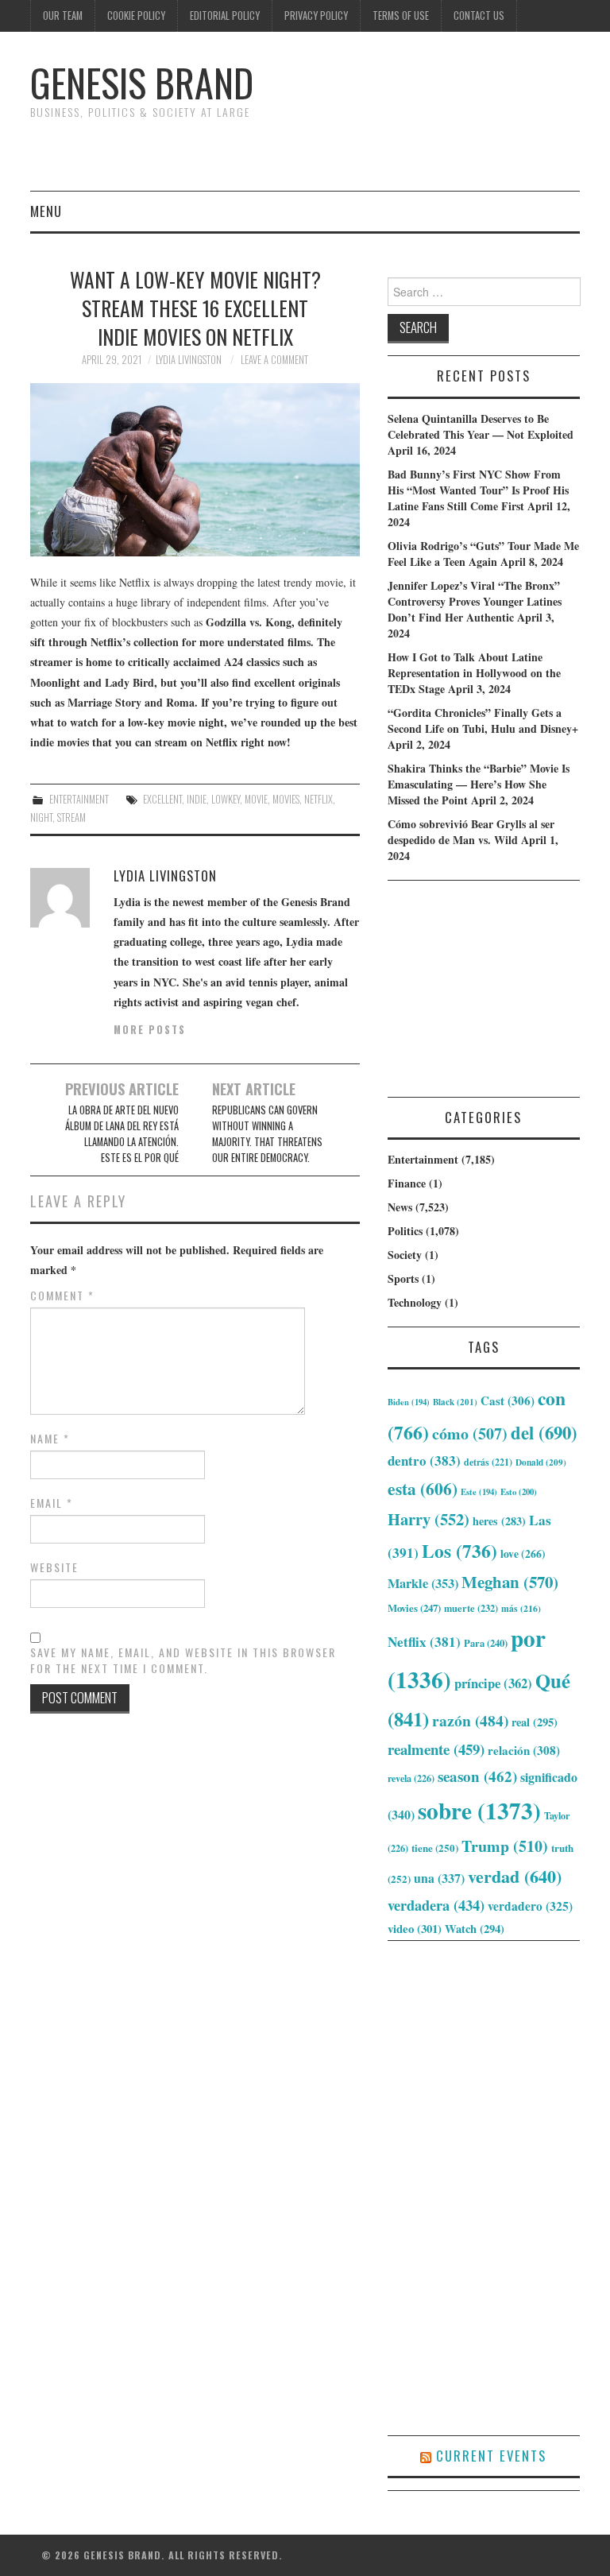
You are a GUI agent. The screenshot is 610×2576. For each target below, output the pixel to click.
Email (52, 1503)
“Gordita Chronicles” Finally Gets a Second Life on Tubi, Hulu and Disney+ (483, 721)
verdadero (530, 1906)
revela (411, 1778)
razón (470, 1720)
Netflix (319, 799)
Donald (541, 1462)
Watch (475, 1929)
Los (459, 1551)
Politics (405, 1231)
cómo (470, 1433)
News (400, 1207)
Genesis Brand (142, 82)
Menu (46, 211)
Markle (423, 1583)
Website (54, 1567)
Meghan (510, 1582)
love (523, 1554)
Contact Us (479, 15)
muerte (471, 1608)
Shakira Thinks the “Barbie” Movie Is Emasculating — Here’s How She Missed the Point (479, 784)
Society (405, 1255)
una (439, 1878)
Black (455, 1402)
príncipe (493, 1683)
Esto (519, 1492)
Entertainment (79, 799)
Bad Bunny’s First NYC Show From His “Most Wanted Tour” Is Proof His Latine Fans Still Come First (478, 490)
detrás (488, 1462)
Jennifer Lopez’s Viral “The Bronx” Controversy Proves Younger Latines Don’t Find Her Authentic (475, 601)
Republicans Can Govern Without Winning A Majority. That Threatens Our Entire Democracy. (267, 1134)
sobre (479, 1810)
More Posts (150, 1030)
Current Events (491, 2456)
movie (256, 799)
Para (486, 1643)
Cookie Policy (136, 15)
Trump (505, 1846)
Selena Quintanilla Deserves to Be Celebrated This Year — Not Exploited (481, 426)
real (535, 1722)
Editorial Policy (225, 15)
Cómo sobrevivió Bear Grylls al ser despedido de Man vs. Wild (471, 832)
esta (423, 1488)
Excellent (162, 799)
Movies (286, 799)
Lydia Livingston (189, 360)
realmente (436, 1749)
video (415, 1928)
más (521, 1608)
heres (499, 1521)
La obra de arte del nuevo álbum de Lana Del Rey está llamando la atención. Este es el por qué (122, 1134)
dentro (424, 1460)
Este (479, 1492)
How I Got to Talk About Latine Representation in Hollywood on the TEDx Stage (474, 673)
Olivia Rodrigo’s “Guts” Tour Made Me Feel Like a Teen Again (483, 554)
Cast (508, 1400)
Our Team (63, 15)
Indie (197, 799)
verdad (515, 1876)
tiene (435, 1848)
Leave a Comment (274, 360)
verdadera (436, 1905)
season (477, 1776)
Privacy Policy (316, 15)
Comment (62, 1296)
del (544, 1433)
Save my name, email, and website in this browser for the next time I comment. (183, 1660)
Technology (415, 1302)
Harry (429, 1519)
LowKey (226, 799)
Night (41, 817)
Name (50, 1439)
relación (524, 1750)
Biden (409, 1402)
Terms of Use (401, 15)
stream (71, 817)
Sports (403, 1278)
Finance (407, 1183)
